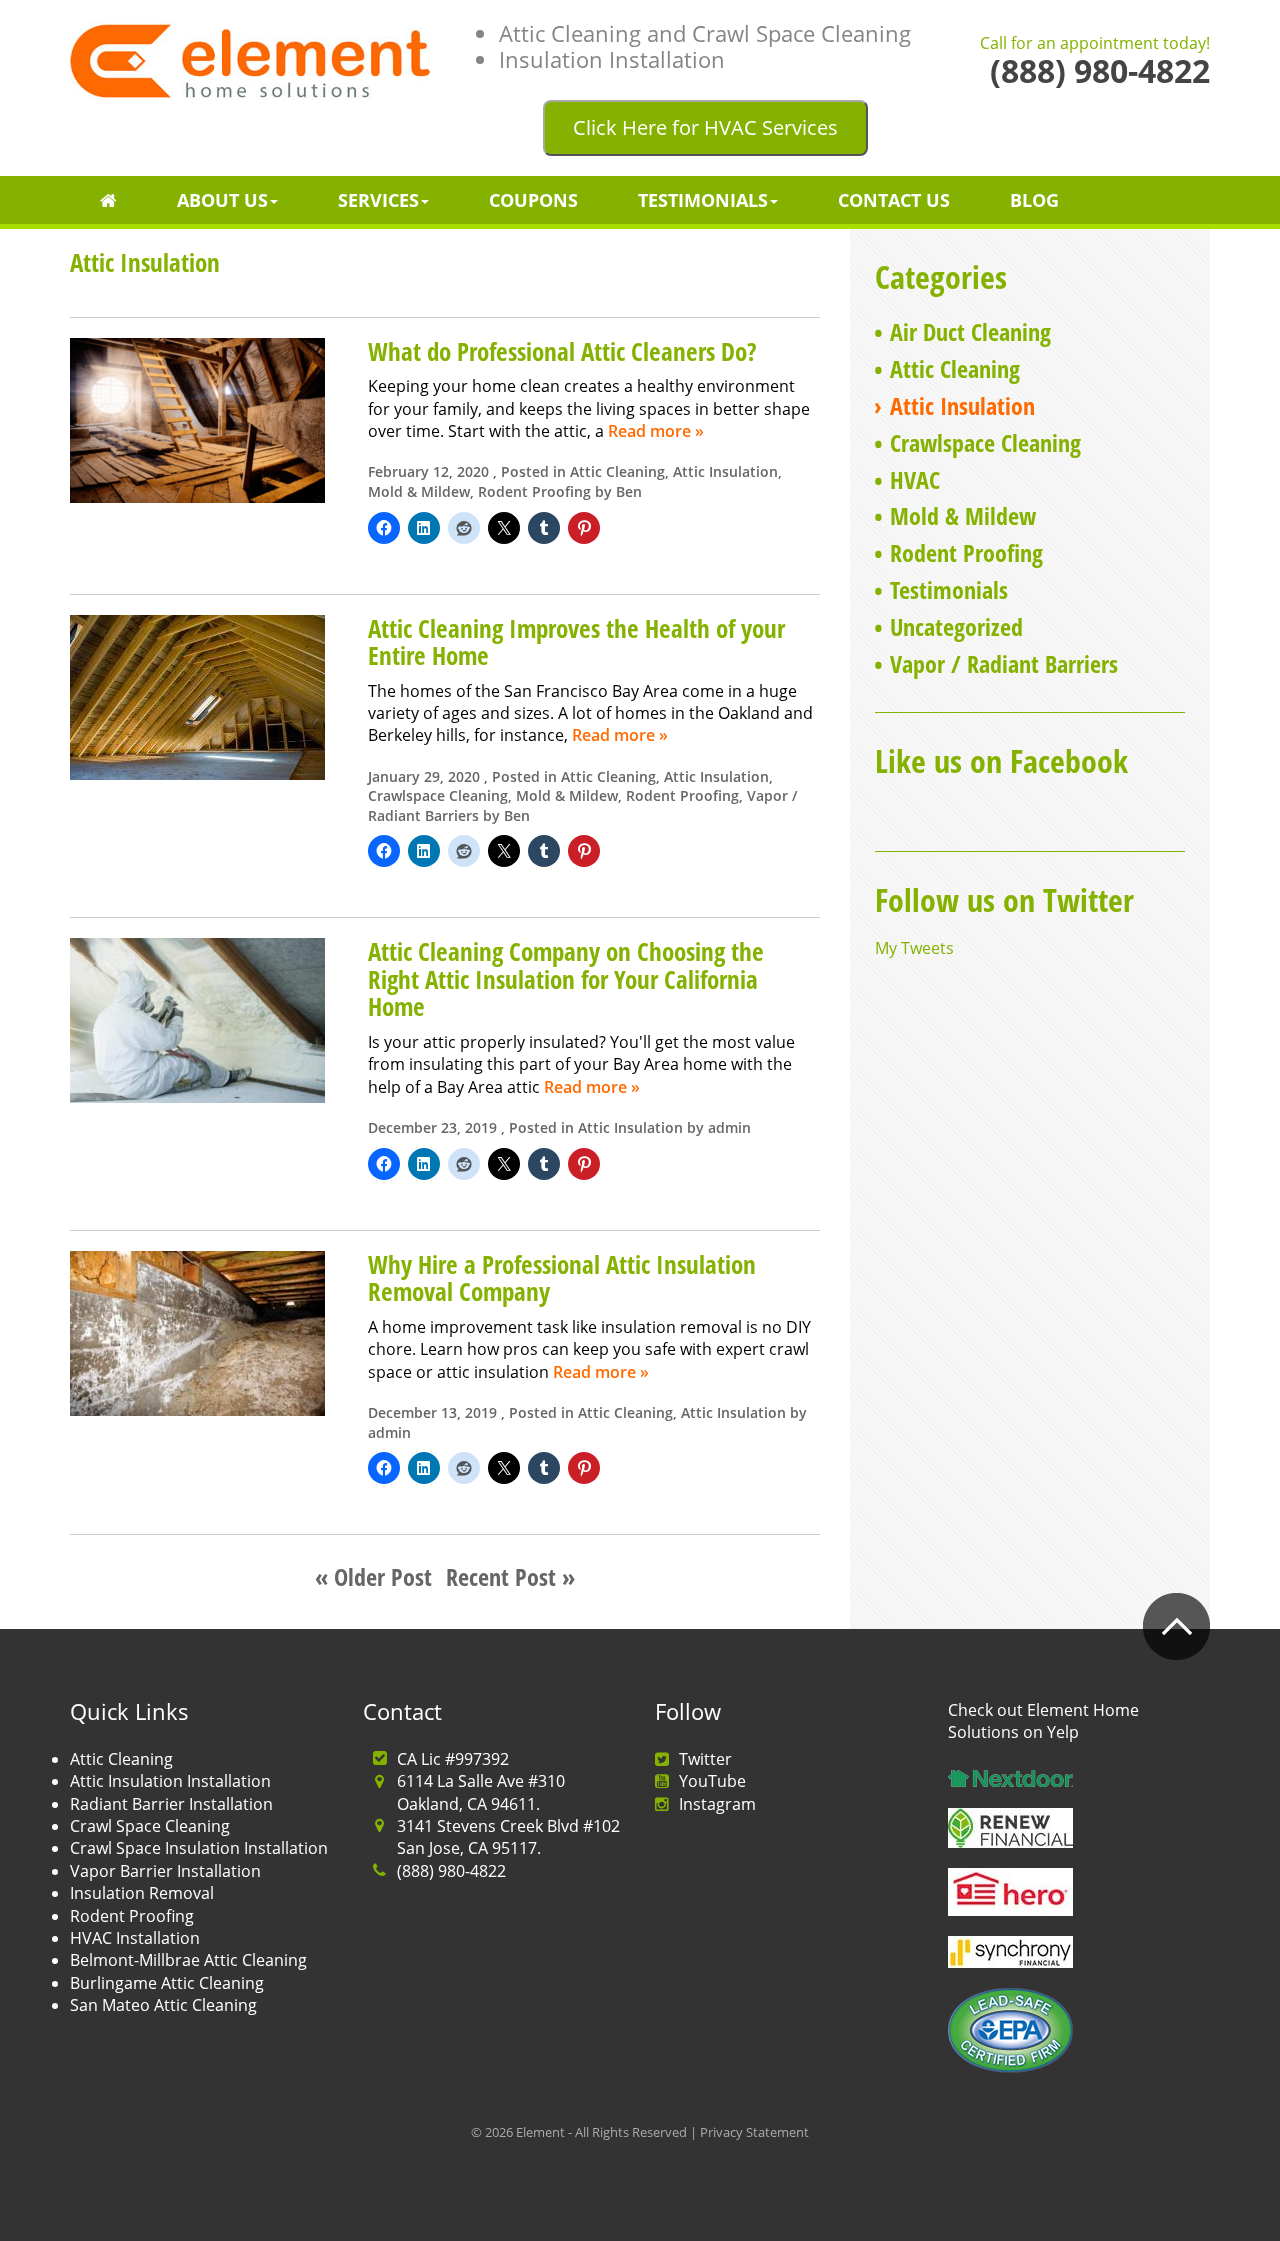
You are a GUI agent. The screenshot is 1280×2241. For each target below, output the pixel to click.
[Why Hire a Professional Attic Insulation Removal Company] (197, 1332)
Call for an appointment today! (1095, 44)
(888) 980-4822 (451, 1871)
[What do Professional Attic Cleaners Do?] (197, 418)
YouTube (712, 1781)
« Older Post (373, 1576)
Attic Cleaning (617, 471)
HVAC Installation (135, 1938)
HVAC (915, 479)
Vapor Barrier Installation (165, 1871)
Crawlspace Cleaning (438, 795)
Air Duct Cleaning (970, 331)
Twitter (705, 1759)
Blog (1034, 200)
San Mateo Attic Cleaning (163, 2005)
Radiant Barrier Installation (171, 1804)
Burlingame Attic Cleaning (167, 1983)
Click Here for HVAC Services (705, 127)
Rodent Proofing (534, 491)
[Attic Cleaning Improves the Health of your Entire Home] (197, 695)
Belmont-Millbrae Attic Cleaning (188, 1960)
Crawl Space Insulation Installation (199, 1848)
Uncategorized (956, 626)
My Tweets (914, 948)
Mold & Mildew (419, 491)
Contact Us (894, 200)
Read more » (656, 431)
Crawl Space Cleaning (150, 1826)
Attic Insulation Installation (170, 1781)
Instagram (717, 1804)
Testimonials (703, 200)
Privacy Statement (754, 2132)
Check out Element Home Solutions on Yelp (1043, 1721)
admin (729, 1127)
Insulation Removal (142, 1893)
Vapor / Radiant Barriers (1004, 663)
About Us (222, 200)
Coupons (533, 200)
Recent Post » (510, 1576)
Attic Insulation (725, 471)
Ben (629, 491)
